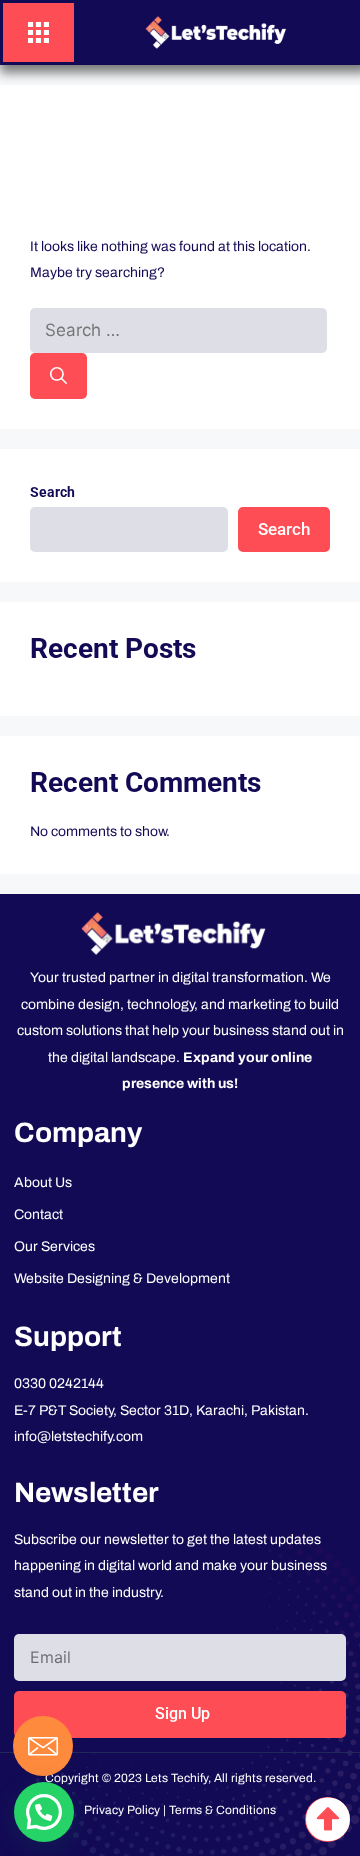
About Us (43, 1182)
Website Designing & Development (122, 1278)
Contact (38, 1214)
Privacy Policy (122, 1810)
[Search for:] (178, 331)
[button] (44, 1812)
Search (52, 492)
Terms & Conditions (222, 1810)
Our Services (54, 1246)
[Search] (58, 376)
